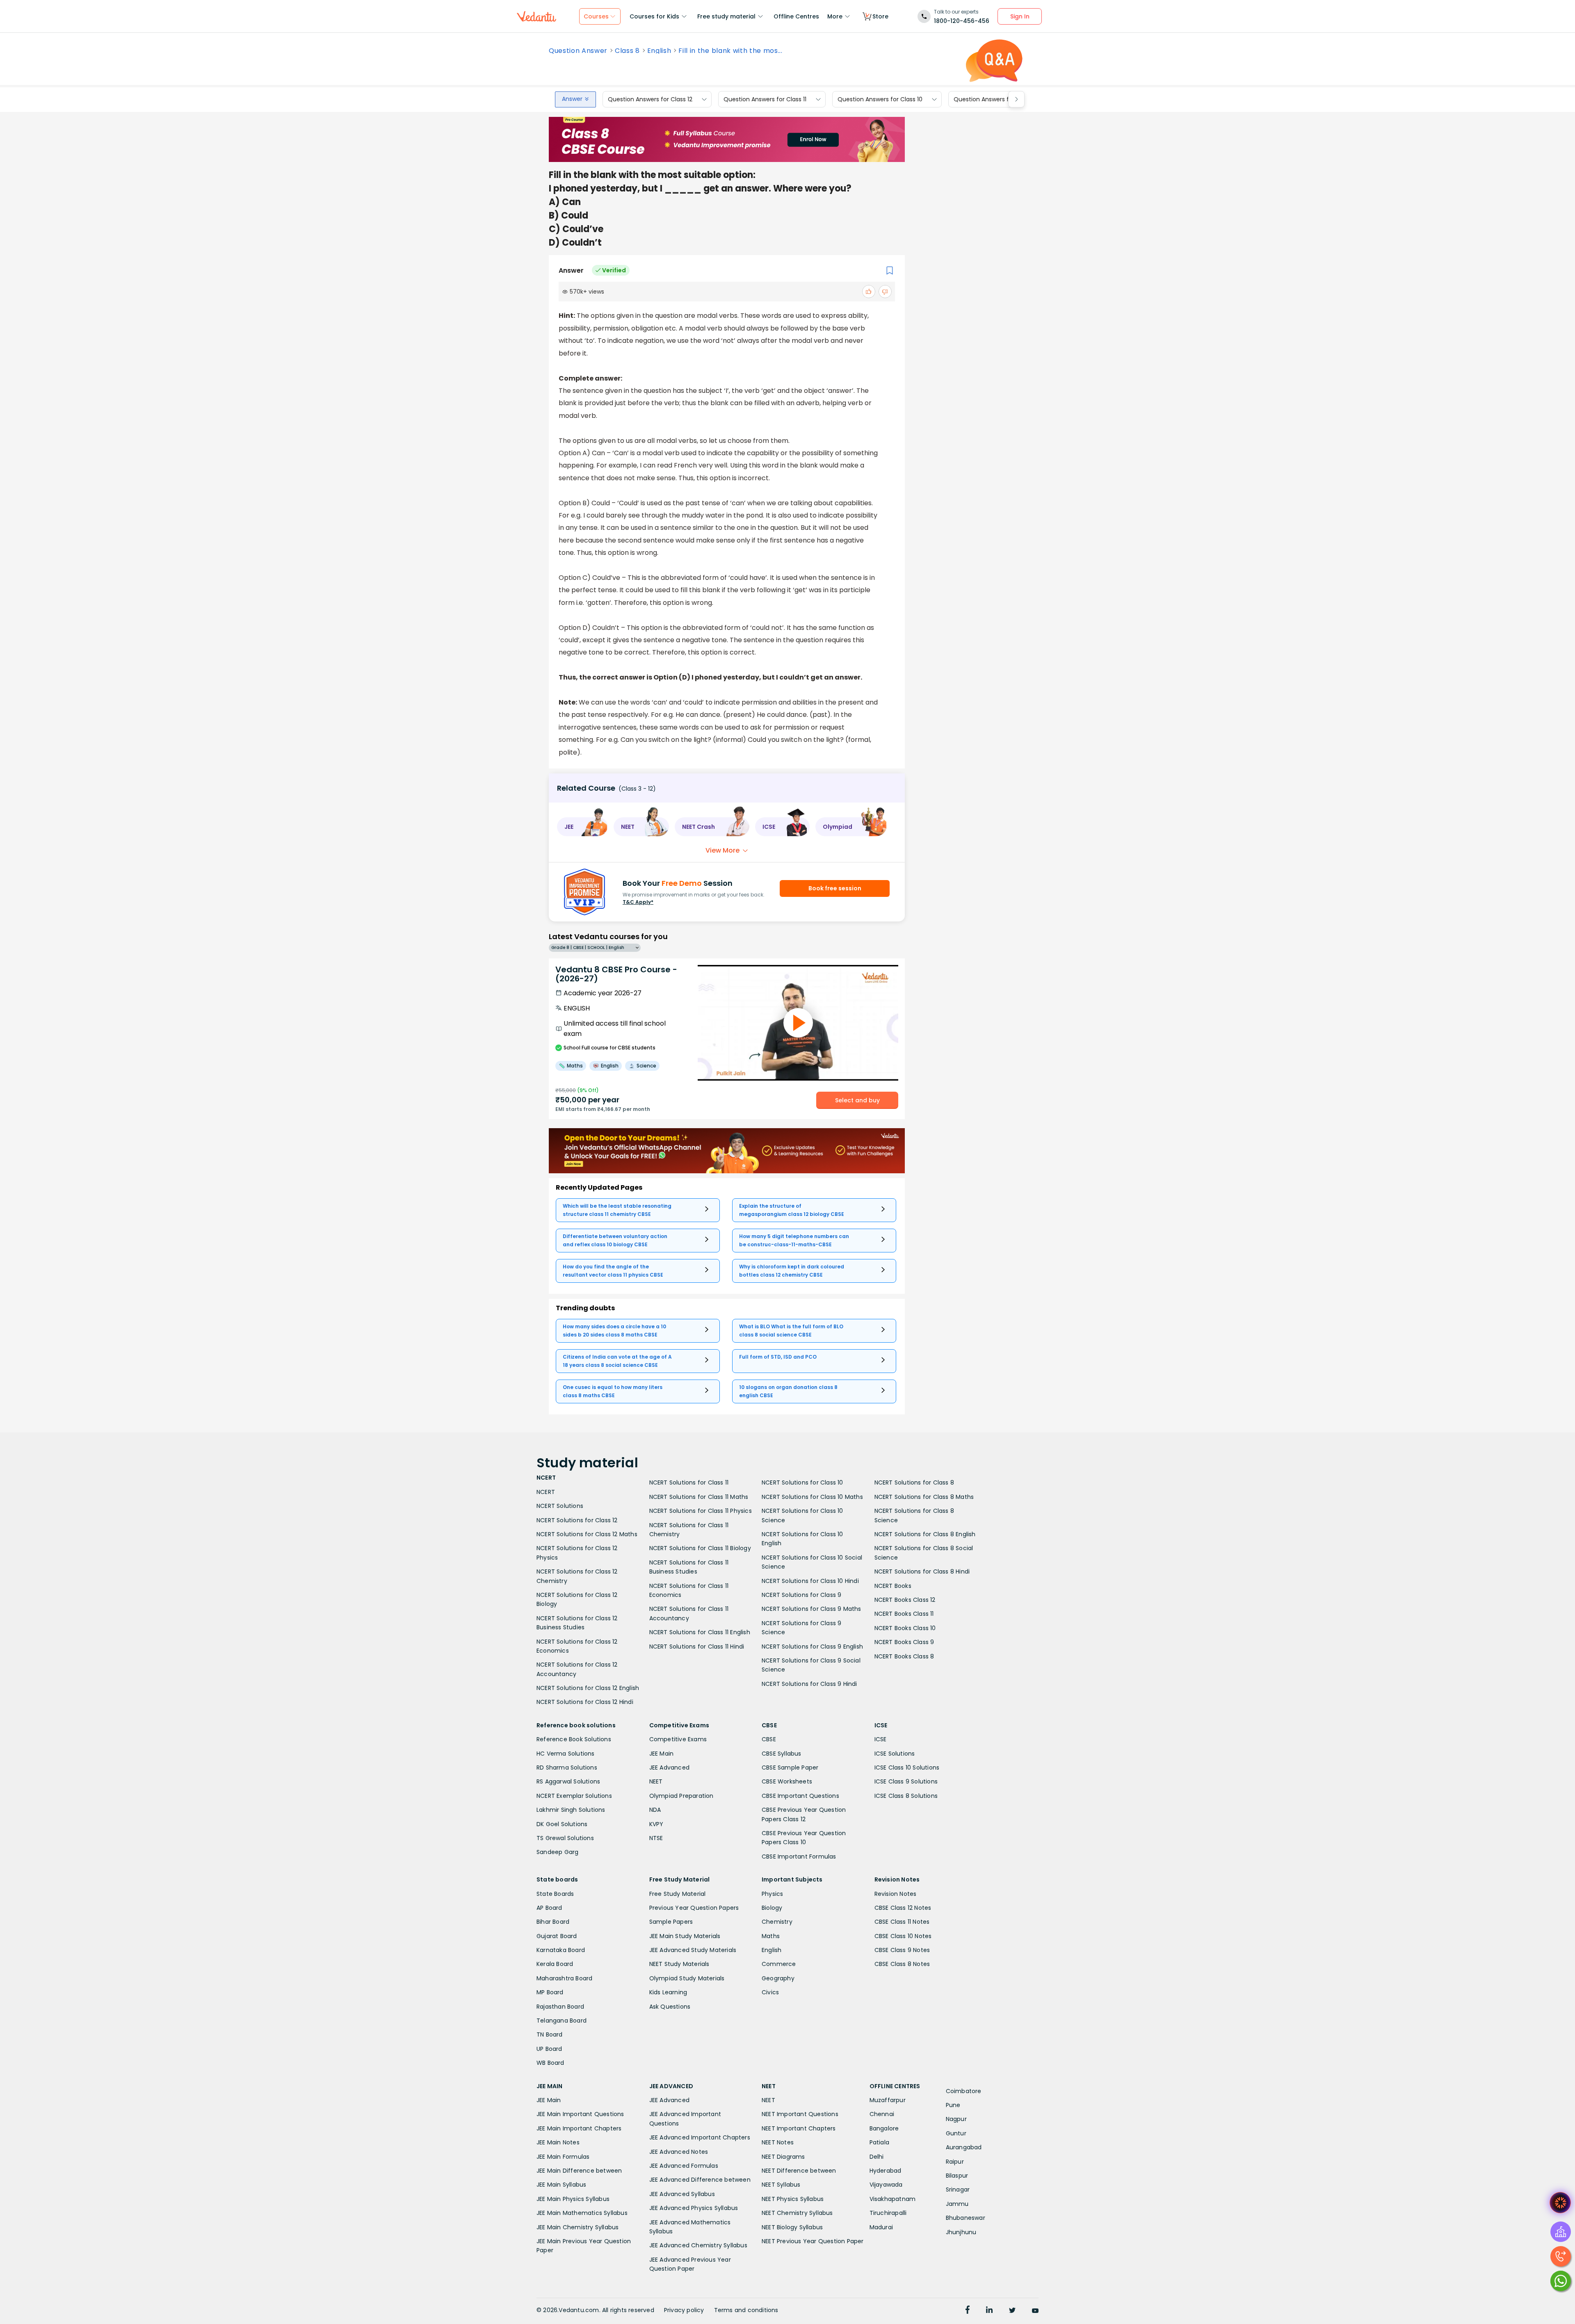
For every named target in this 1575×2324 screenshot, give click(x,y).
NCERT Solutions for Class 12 (577, 1520)
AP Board (549, 1908)
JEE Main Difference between (579, 2171)
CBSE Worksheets (787, 1781)
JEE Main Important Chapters (579, 2128)
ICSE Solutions (895, 1754)
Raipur (955, 2162)
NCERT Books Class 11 (904, 1614)
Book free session (835, 888)
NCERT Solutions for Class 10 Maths (812, 1497)
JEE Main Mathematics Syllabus (582, 2213)
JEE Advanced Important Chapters (700, 2137)
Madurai (881, 2227)
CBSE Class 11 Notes (902, 1922)
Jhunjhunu (961, 2232)
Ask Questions (670, 2007)
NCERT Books (893, 1586)
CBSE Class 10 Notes (903, 1936)
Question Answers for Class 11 (765, 99)
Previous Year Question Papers (694, 1908)
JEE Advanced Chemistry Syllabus (698, 2245)
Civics (770, 1992)
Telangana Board (562, 2021)
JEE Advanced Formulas (684, 2166)
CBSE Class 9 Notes (902, 1950)
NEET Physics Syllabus (793, 2199)
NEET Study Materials (679, 1964)
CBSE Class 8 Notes (902, 1964)
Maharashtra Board (564, 1978)
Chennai (882, 2114)
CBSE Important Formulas (799, 1856)
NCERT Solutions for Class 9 (801, 1595)
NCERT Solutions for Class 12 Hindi (585, 1702)
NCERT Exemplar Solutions (574, 1796)
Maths (771, 1936)
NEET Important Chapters (799, 2128)
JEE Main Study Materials (685, 1936)
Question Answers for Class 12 (650, 99)
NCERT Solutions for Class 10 (802, 1482)
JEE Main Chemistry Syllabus (577, 2227)
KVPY (656, 1824)
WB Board (550, 2063)
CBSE (769, 1739)
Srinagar (958, 2189)
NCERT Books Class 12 (905, 1600)
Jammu (957, 2204)
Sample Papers (671, 1922)
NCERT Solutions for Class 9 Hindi (809, 1684)
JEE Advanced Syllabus (682, 2194)
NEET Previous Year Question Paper (813, 2241)
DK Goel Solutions (562, 1824)
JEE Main (662, 1754)
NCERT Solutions (560, 1506)
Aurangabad (964, 2147)
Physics (772, 1894)
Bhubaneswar (966, 2218)
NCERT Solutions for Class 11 (689, 1482)
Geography (778, 1978)
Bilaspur (957, 2176)
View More (722, 850)
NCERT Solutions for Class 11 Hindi (697, 1647)
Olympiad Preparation (681, 1796)
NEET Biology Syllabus (792, 2227)
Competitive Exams (678, 1739)
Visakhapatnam (893, 2199)
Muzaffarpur (888, 2100)
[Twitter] (1012, 2311)
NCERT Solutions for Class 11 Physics (701, 1511)
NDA (655, 1810)
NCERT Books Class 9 (904, 1642)
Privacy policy (684, 2310)
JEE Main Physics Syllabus (573, 2199)
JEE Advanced (669, 1768)
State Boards (555, 1894)
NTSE (656, 1838)
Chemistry (777, 1922)
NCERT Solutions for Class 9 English (812, 1647)
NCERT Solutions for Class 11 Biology (700, 1548)
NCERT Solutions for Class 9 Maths (811, 1609)
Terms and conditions (746, 2310)
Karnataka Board (561, 1950)
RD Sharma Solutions (567, 1768)
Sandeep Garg (557, 1852)
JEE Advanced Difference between (700, 2180)
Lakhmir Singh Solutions (571, 1810)
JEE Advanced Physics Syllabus (694, 2208)
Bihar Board (553, 1922)
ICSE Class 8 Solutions (906, 1796)
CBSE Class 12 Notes (903, 1908)
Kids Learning (668, 1992)
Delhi (877, 2157)
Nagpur (956, 2119)
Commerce (779, 1964)
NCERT (546, 1492)
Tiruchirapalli (888, 2213)
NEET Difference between (799, 2171)
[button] (582, 827)
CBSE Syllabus (782, 1754)
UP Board (549, 2049)
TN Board (550, 2034)
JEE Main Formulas (563, 2157)
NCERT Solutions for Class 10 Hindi (810, 1581)
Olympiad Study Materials (687, 1978)
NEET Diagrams (783, 2157)
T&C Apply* (638, 902)
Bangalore (884, 2128)
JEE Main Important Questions (580, 2114)
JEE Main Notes (558, 2142)
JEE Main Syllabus (561, 2185)
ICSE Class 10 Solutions (907, 1768)
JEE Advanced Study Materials (693, 1950)
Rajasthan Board (560, 2007)
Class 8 (627, 51)
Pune (953, 2105)
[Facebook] (968, 2311)
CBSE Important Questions (800, 1796)
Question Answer (578, 51)
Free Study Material (678, 1894)
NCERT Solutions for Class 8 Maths (924, 1497)
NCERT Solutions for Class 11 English (700, 1632)
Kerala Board (555, 1964)
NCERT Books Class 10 (905, 1628)
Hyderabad (886, 2171)
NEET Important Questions (800, 2114)
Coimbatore (964, 2091)
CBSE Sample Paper (790, 1768)
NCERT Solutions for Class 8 (914, 1482)
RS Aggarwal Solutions (568, 1781)
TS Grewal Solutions (565, 1838)
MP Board (550, 1992)
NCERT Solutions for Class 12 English (588, 1688)
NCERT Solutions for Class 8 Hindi (922, 1571)
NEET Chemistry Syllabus (797, 2213)
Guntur (956, 2133)
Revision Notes (896, 1894)
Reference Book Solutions (574, 1739)
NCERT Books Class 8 (904, 1656)
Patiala (879, 2142)
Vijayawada (886, 2185)
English (659, 51)
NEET (656, 1781)
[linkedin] (989, 2311)
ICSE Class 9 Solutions (906, 1781)
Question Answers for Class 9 (995, 99)
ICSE (881, 1739)
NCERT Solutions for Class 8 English (925, 1534)
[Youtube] (1035, 2311)
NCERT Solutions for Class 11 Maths (699, 1497)
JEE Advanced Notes (679, 2152)
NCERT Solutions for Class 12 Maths (587, 1534)
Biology (772, 1908)
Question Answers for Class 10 (880, 99)
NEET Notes (778, 2142)
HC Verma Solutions (566, 1754)
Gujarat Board (557, 1936)
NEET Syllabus (781, 2185)
